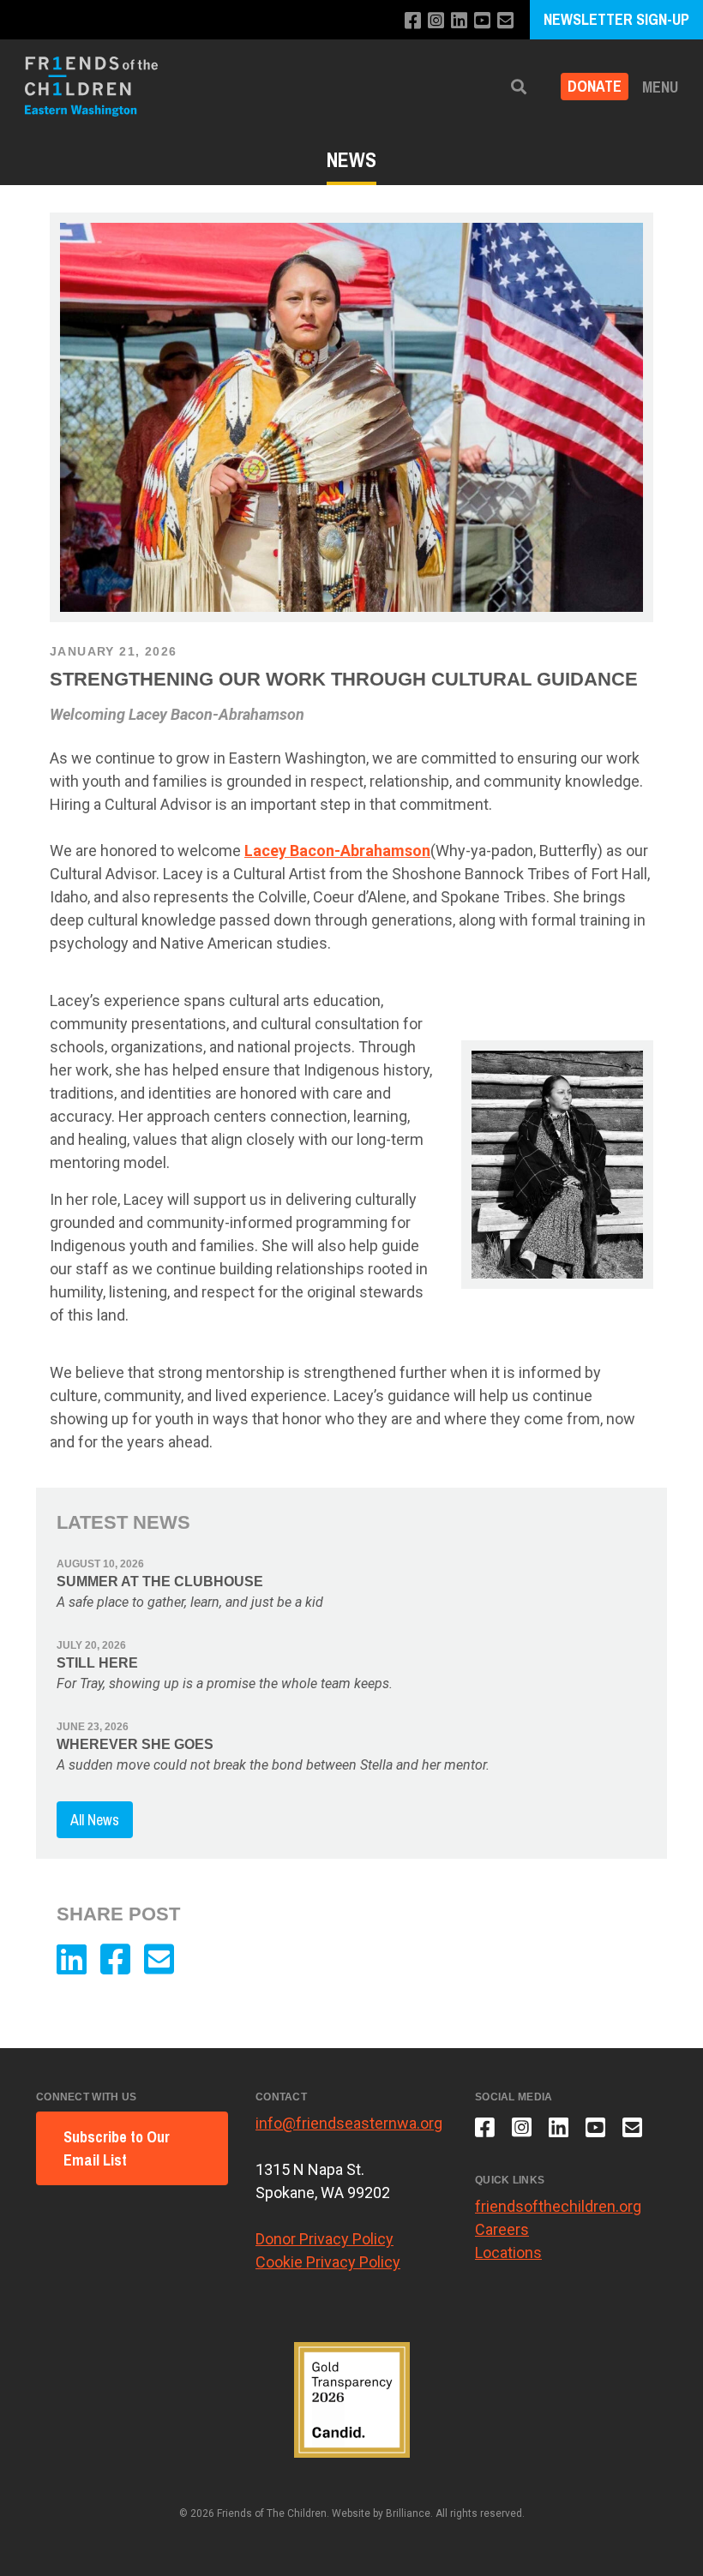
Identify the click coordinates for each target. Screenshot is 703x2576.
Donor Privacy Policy (324, 2239)
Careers (502, 2229)
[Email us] (505, 21)
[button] (519, 87)
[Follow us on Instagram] (436, 21)
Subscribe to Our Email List (117, 2148)
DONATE (595, 87)
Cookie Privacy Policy (328, 2262)
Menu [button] (660, 87)
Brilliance (408, 2513)
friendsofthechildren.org (558, 2206)
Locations (508, 2253)
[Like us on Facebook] (413, 21)
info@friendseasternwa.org (349, 2123)
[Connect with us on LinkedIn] (459, 21)
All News (95, 1820)
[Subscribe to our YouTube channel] (482, 21)
